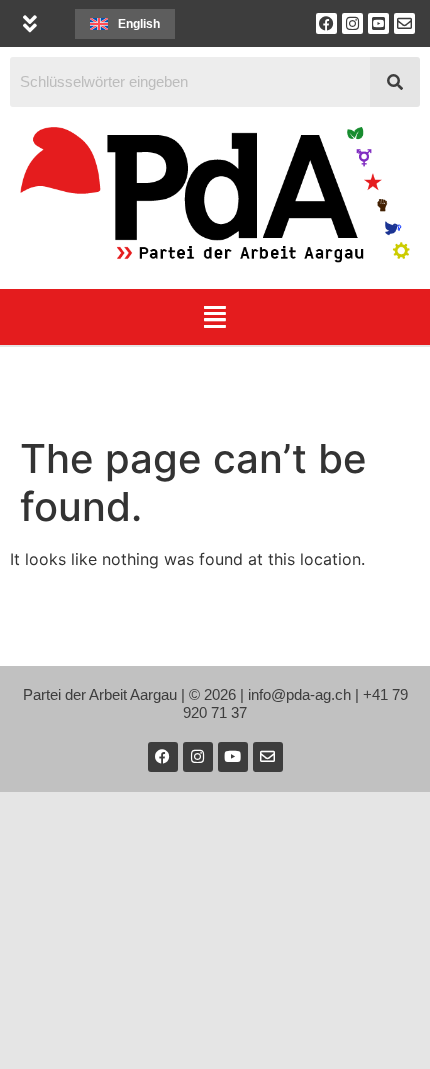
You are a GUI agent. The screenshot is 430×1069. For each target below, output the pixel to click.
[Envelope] (404, 23)
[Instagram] (352, 23)
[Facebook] (326, 23)
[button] (29, 23)
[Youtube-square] (378, 23)
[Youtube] (233, 757)
